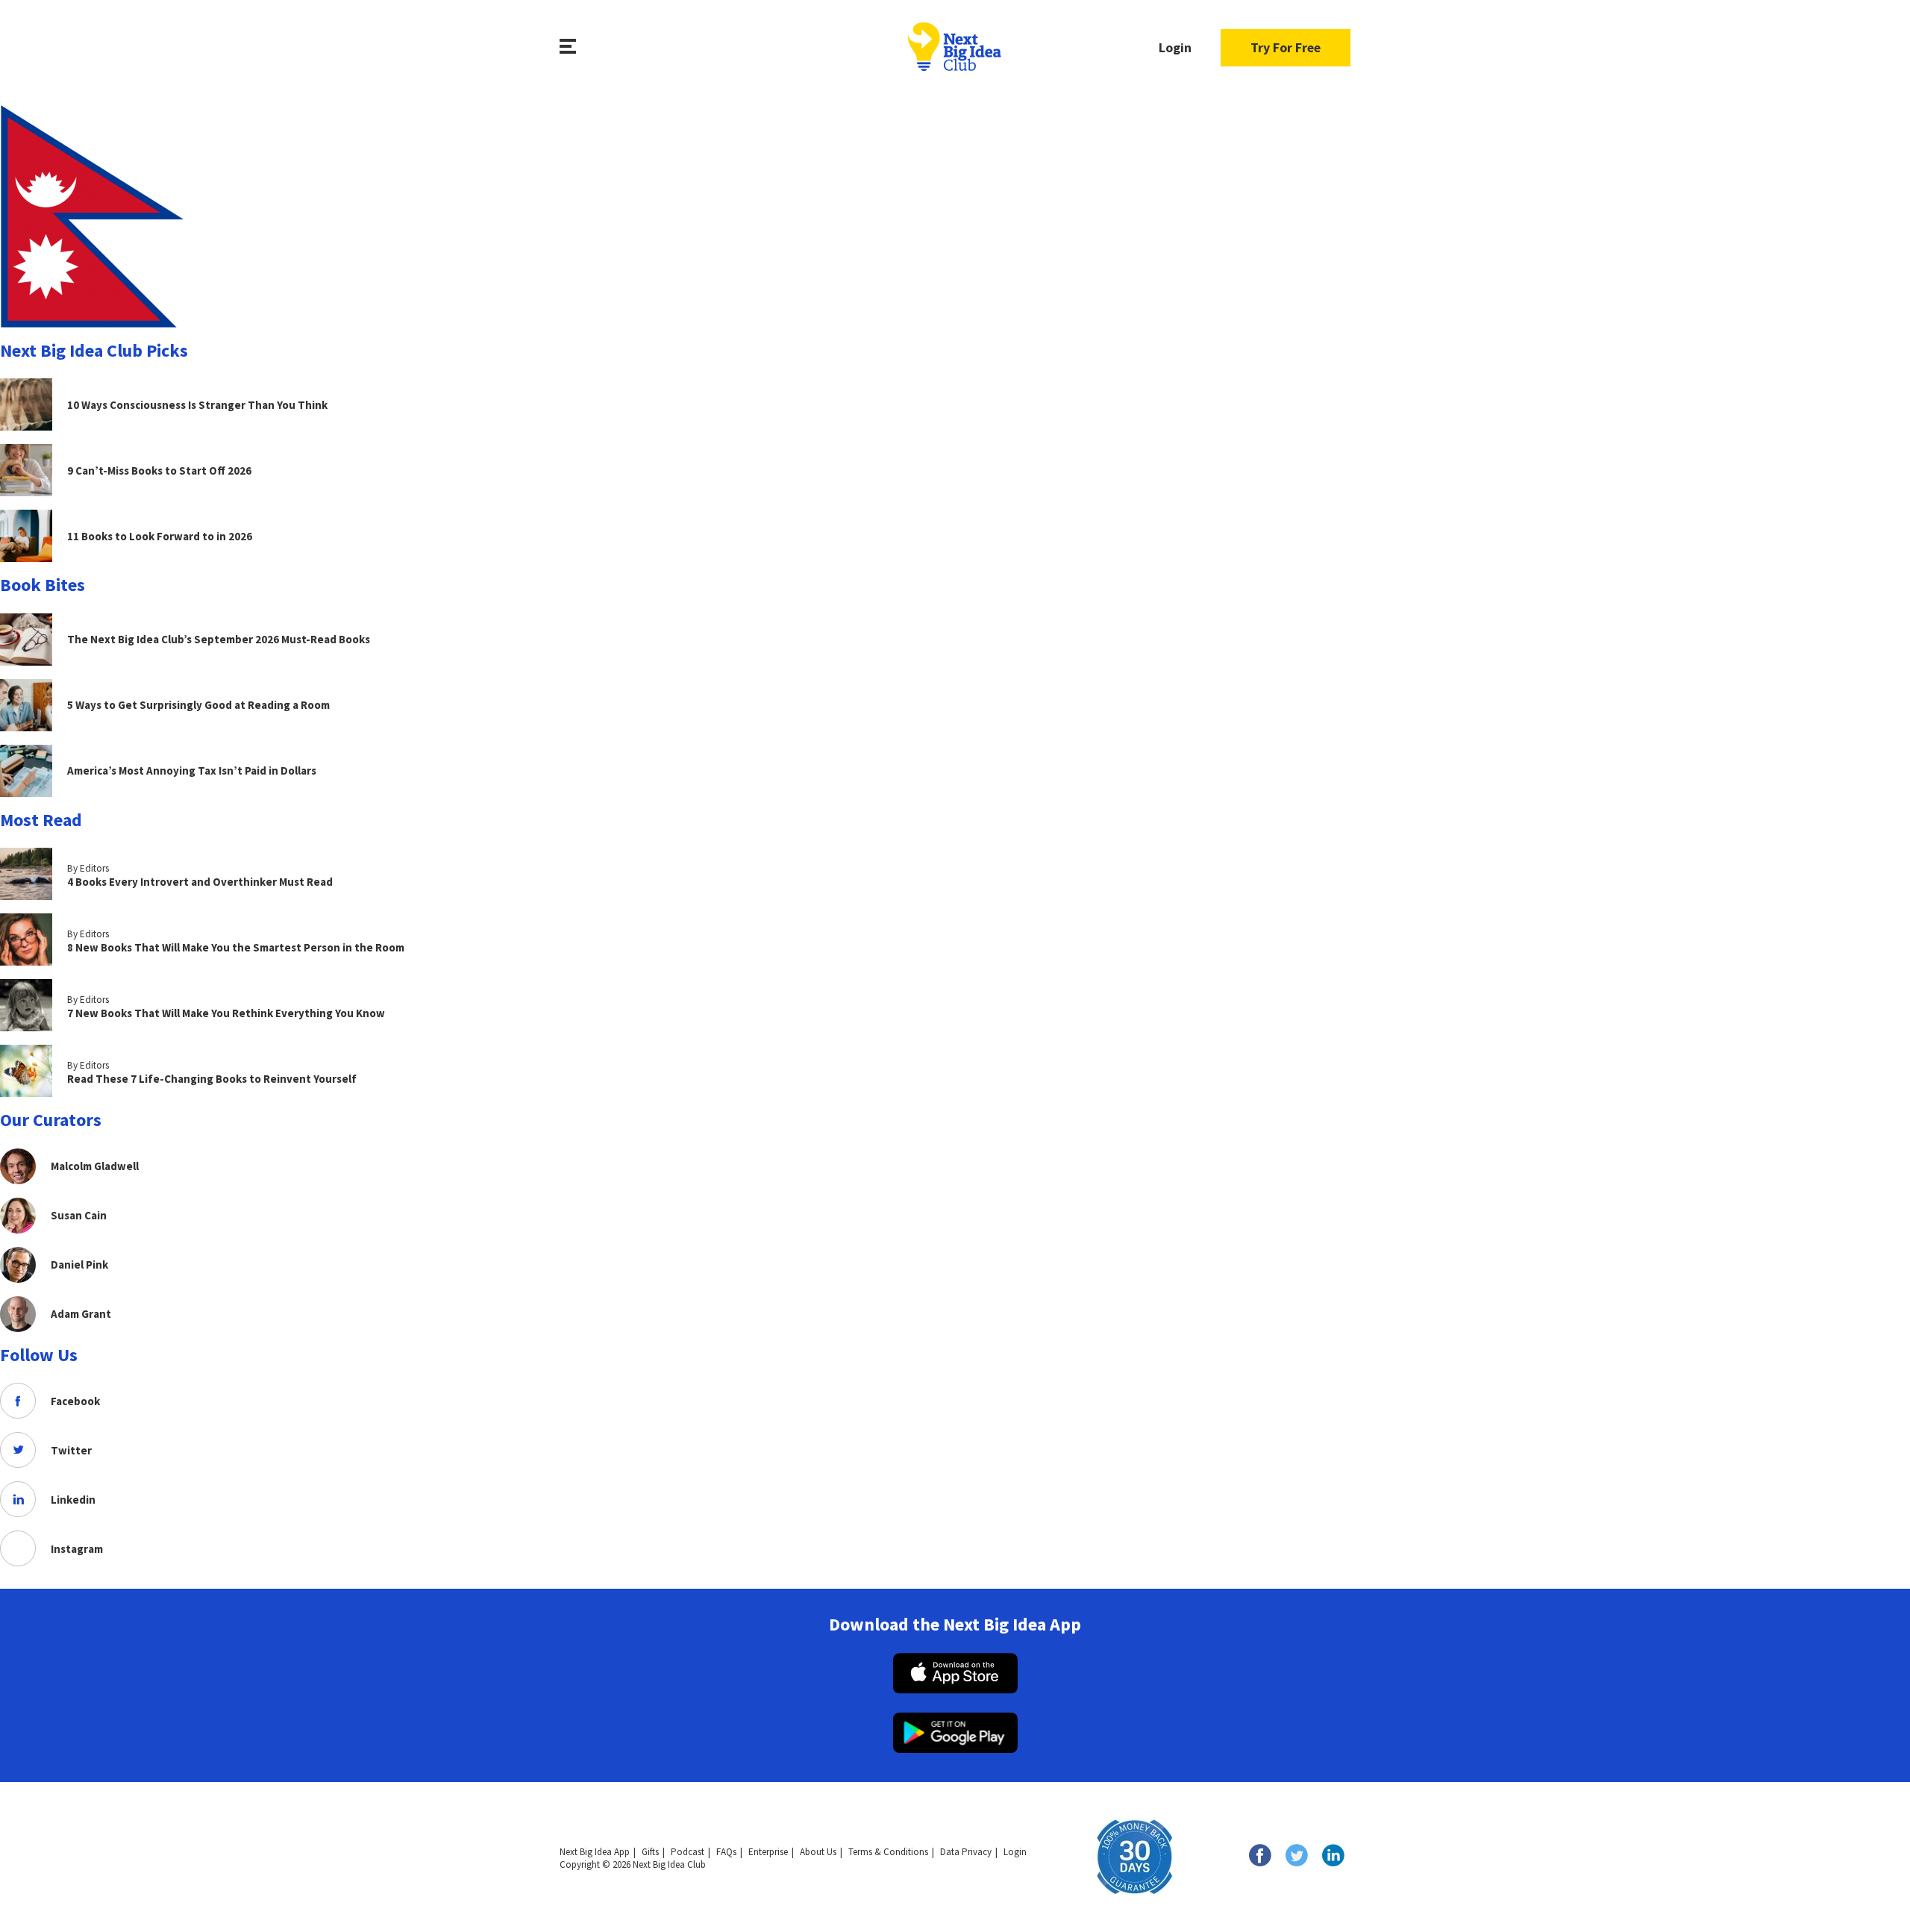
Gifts (650, 1852)
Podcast (688, 1852)
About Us (818, 1852)
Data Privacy (966, 1852)
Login (1175, 47)
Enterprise (768, 1852)
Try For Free (1286, 47)
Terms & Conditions (888, 1852)
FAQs (726, 1852)
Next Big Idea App (595, 1852)
